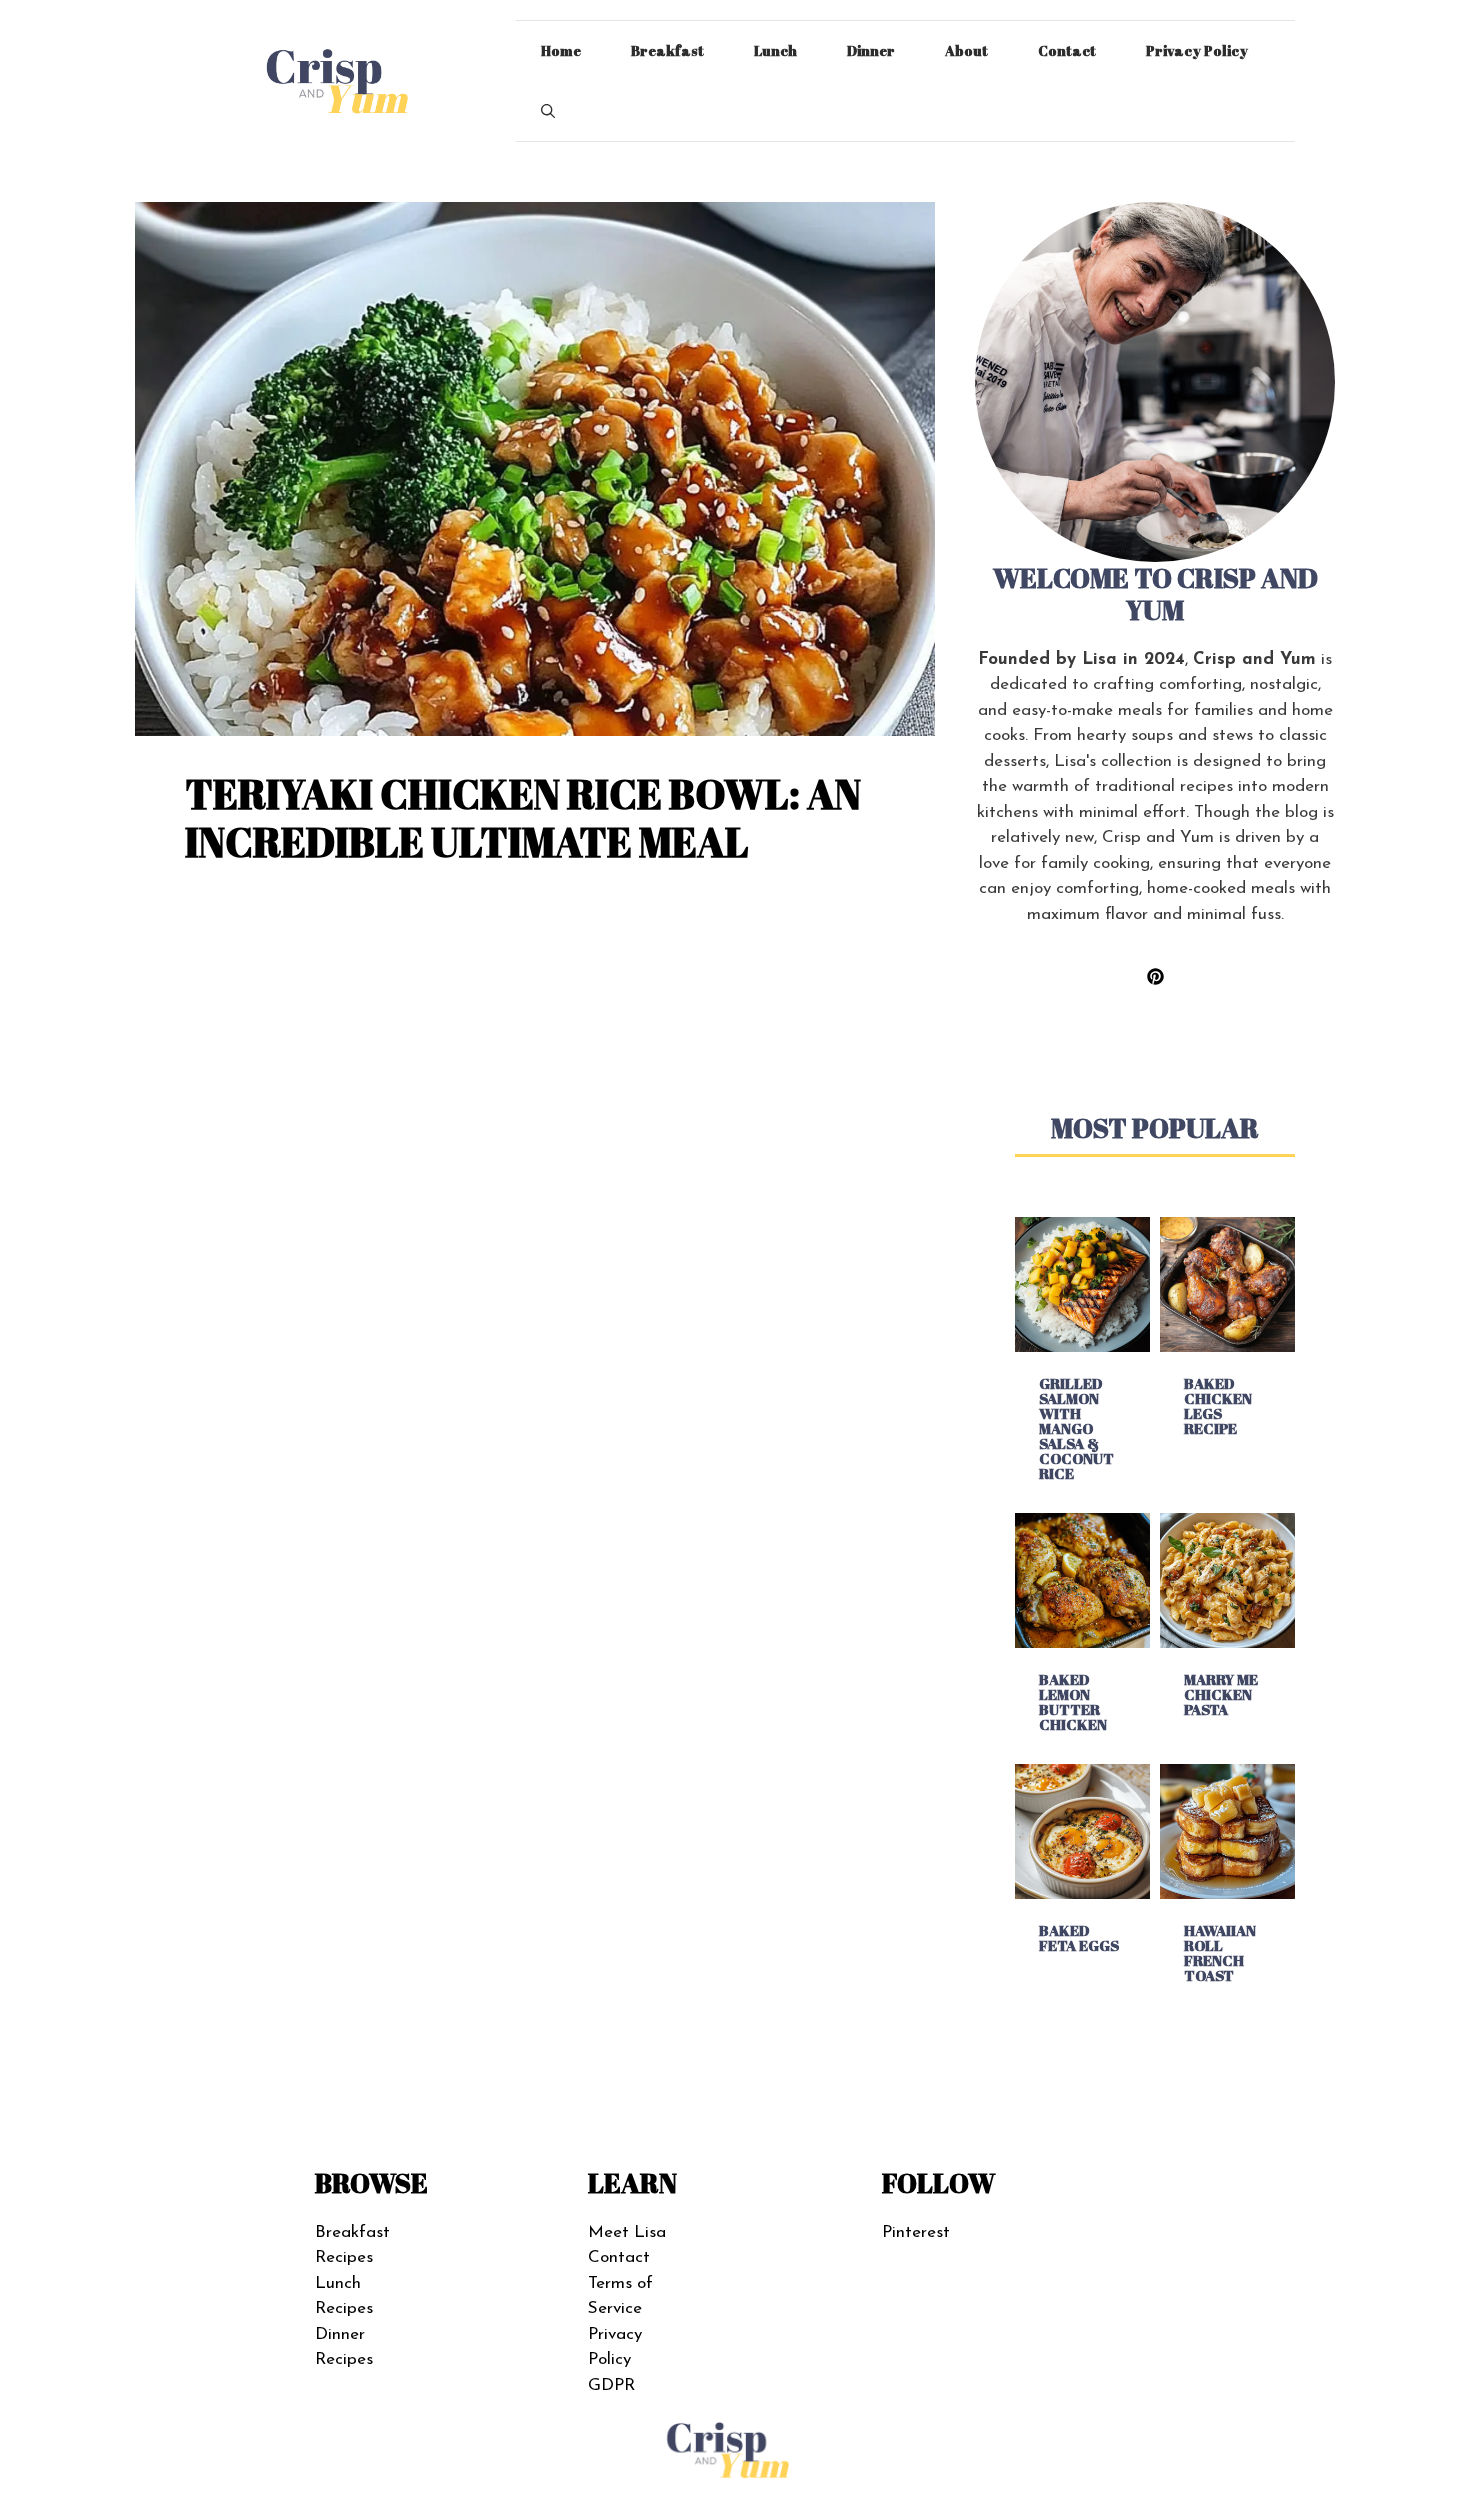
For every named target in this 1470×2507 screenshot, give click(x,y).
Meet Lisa (627, 2232)
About (966, 50)
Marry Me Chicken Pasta (1221, 1694)
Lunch (775, 50)
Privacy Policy (1197, 50)
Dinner (871, 50)
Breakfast (667, 50)
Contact (1067, 50)
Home (561, 50)
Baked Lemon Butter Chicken (1073, 1701)
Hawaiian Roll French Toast (1220, 1952)
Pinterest (916, 2232)
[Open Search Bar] (548, 111)
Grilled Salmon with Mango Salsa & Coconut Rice (1076, 1428)
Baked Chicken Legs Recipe (1218, 1405)
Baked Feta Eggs (1079, 1937)
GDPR (611, 2385)
